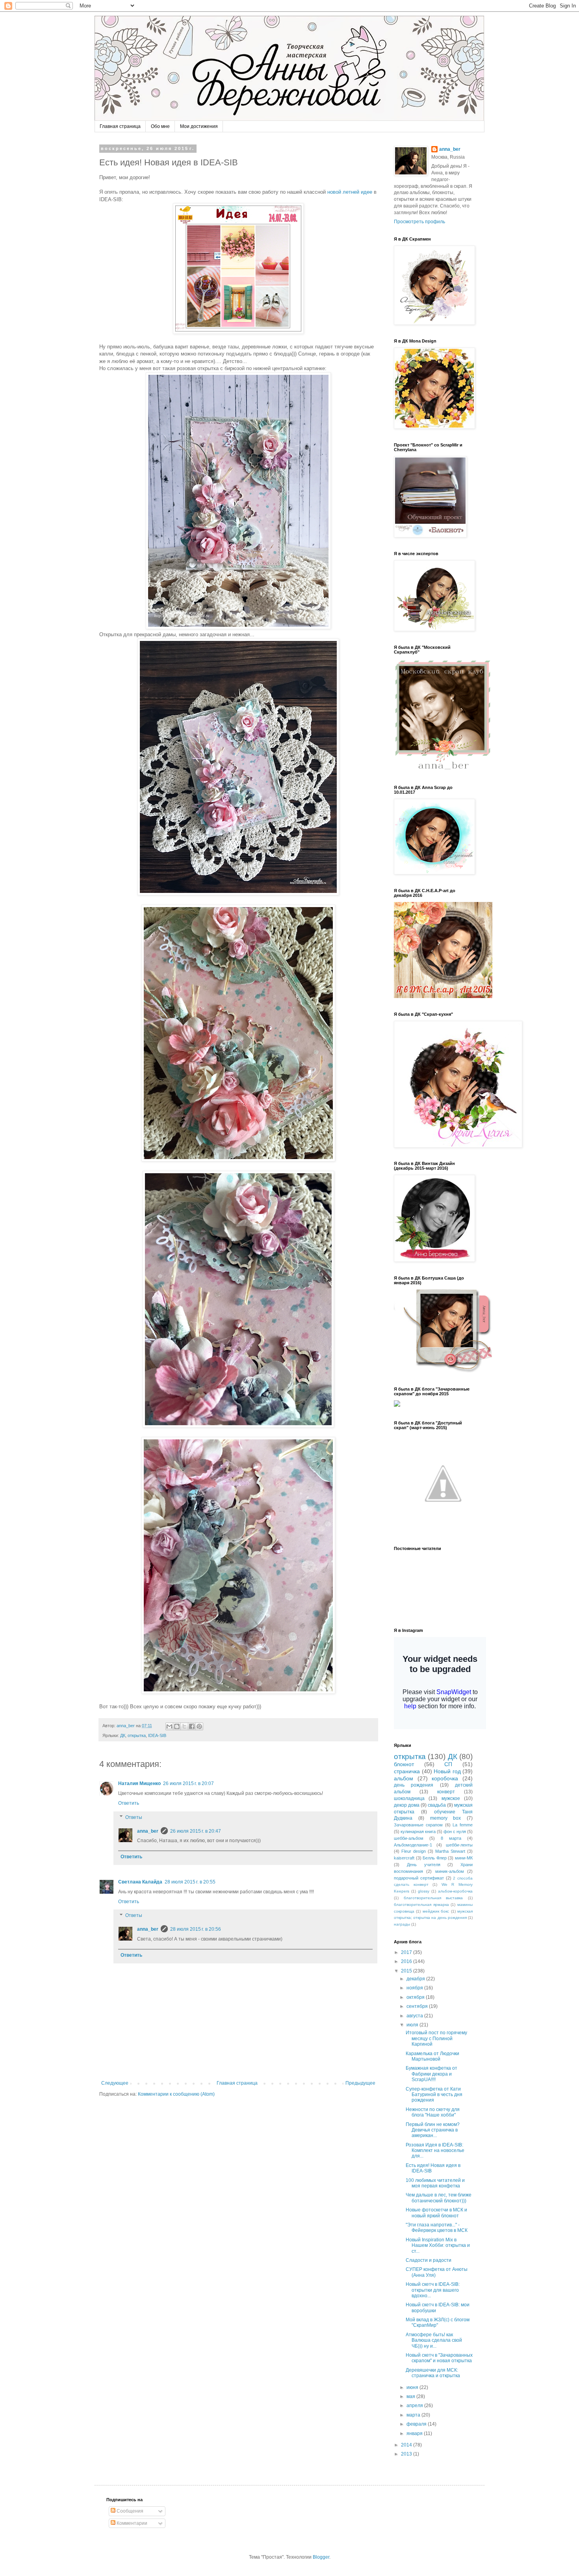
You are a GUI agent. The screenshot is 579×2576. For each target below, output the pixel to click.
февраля (417, 2424)
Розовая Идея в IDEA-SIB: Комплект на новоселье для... (435, 2151)
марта (414, 2415)
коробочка (445, 1778)
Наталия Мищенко (139, 1783)
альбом (404, 1778)
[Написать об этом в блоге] (177, 1726)
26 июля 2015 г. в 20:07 (188, 1783)
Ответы (134, 1817)
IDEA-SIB (157, 1735)
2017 (407, 1952)
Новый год (447, 1771)
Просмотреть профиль (419, 222)
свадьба (437, 1805)
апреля (415, 2406)
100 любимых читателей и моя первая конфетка (435, 2183)
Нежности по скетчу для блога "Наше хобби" (433, 2112)
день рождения (414, 1785)
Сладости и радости (429, 2260)
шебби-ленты (459, 1845)
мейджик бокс (436, 1911)
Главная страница (120, 126)
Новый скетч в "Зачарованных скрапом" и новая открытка (439, 2358)
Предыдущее (360, 2083)
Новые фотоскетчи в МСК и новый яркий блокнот (436, 2213)
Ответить (129, 1803)
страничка (407, 1771)
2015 (407, 1971)
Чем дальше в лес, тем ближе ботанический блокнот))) (439, 2198)
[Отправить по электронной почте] (169, 1726)
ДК (123, 1735)
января (415, 2433)
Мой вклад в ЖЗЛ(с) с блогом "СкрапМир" (438, 2322)
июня (413, 2387)
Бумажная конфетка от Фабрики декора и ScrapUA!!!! (431, 2074)
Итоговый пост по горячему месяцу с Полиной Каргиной (436, 2038)
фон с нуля (455, 1832)
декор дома (407, 1805)
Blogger (321, 2557)
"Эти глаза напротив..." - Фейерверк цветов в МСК (437, 2228)
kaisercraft (404, 1858)
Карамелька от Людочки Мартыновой (432, 2056)
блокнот (404, 1764)
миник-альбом (450, 1871)
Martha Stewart (450, 1851)
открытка (137, 1735)
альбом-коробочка (455, 1891)
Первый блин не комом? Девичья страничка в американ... (433, 2130)
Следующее (115, 2083)
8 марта (451, 1838)
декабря (416, 1979)
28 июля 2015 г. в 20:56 (196, 1929)
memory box (446, 1818)
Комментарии (131, 2523)
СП (448, 1764)
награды (402, 1924)
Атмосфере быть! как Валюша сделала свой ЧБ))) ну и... (434, 2340)
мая (411, 2396)
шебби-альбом (409, 1838)
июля (413, 2025)
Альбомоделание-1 (413, 1845)
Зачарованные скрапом (418, 1825)
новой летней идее (350, 192)
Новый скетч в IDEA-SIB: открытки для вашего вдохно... (433, 2290)
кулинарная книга (418, 1832)
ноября (415, 1988)
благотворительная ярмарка (421, 1905)
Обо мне (160, 126)
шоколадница (409, 1798)
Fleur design (414, 1851)
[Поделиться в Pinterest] (199, 1726)
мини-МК (464, 1858)
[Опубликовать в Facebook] (192, 1726)
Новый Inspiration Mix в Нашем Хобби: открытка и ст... (438, 2245)
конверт (446, 1792)
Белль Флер (435, 1858)
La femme (463, 1825)
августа (415, 2016)
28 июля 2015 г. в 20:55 (190, 1882)
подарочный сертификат (419, 1878)
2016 (407, 1961)
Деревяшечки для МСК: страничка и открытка (433, 2373)
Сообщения (129, 2511)
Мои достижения (199, 126)
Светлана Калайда (140, 1882)
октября (416, 1997)
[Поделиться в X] (184, 1726)
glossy (424, 1891)
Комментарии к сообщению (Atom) (176, 2094)
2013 (407, 2454)
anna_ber (148, 1831)
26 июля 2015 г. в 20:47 (196, 1831)
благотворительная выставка (433, 1898)
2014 (407, 2445)
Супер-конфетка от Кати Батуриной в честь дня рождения (434, 2095)
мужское (451, 1798)
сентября (418, 2006)
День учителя (424, 1865)
